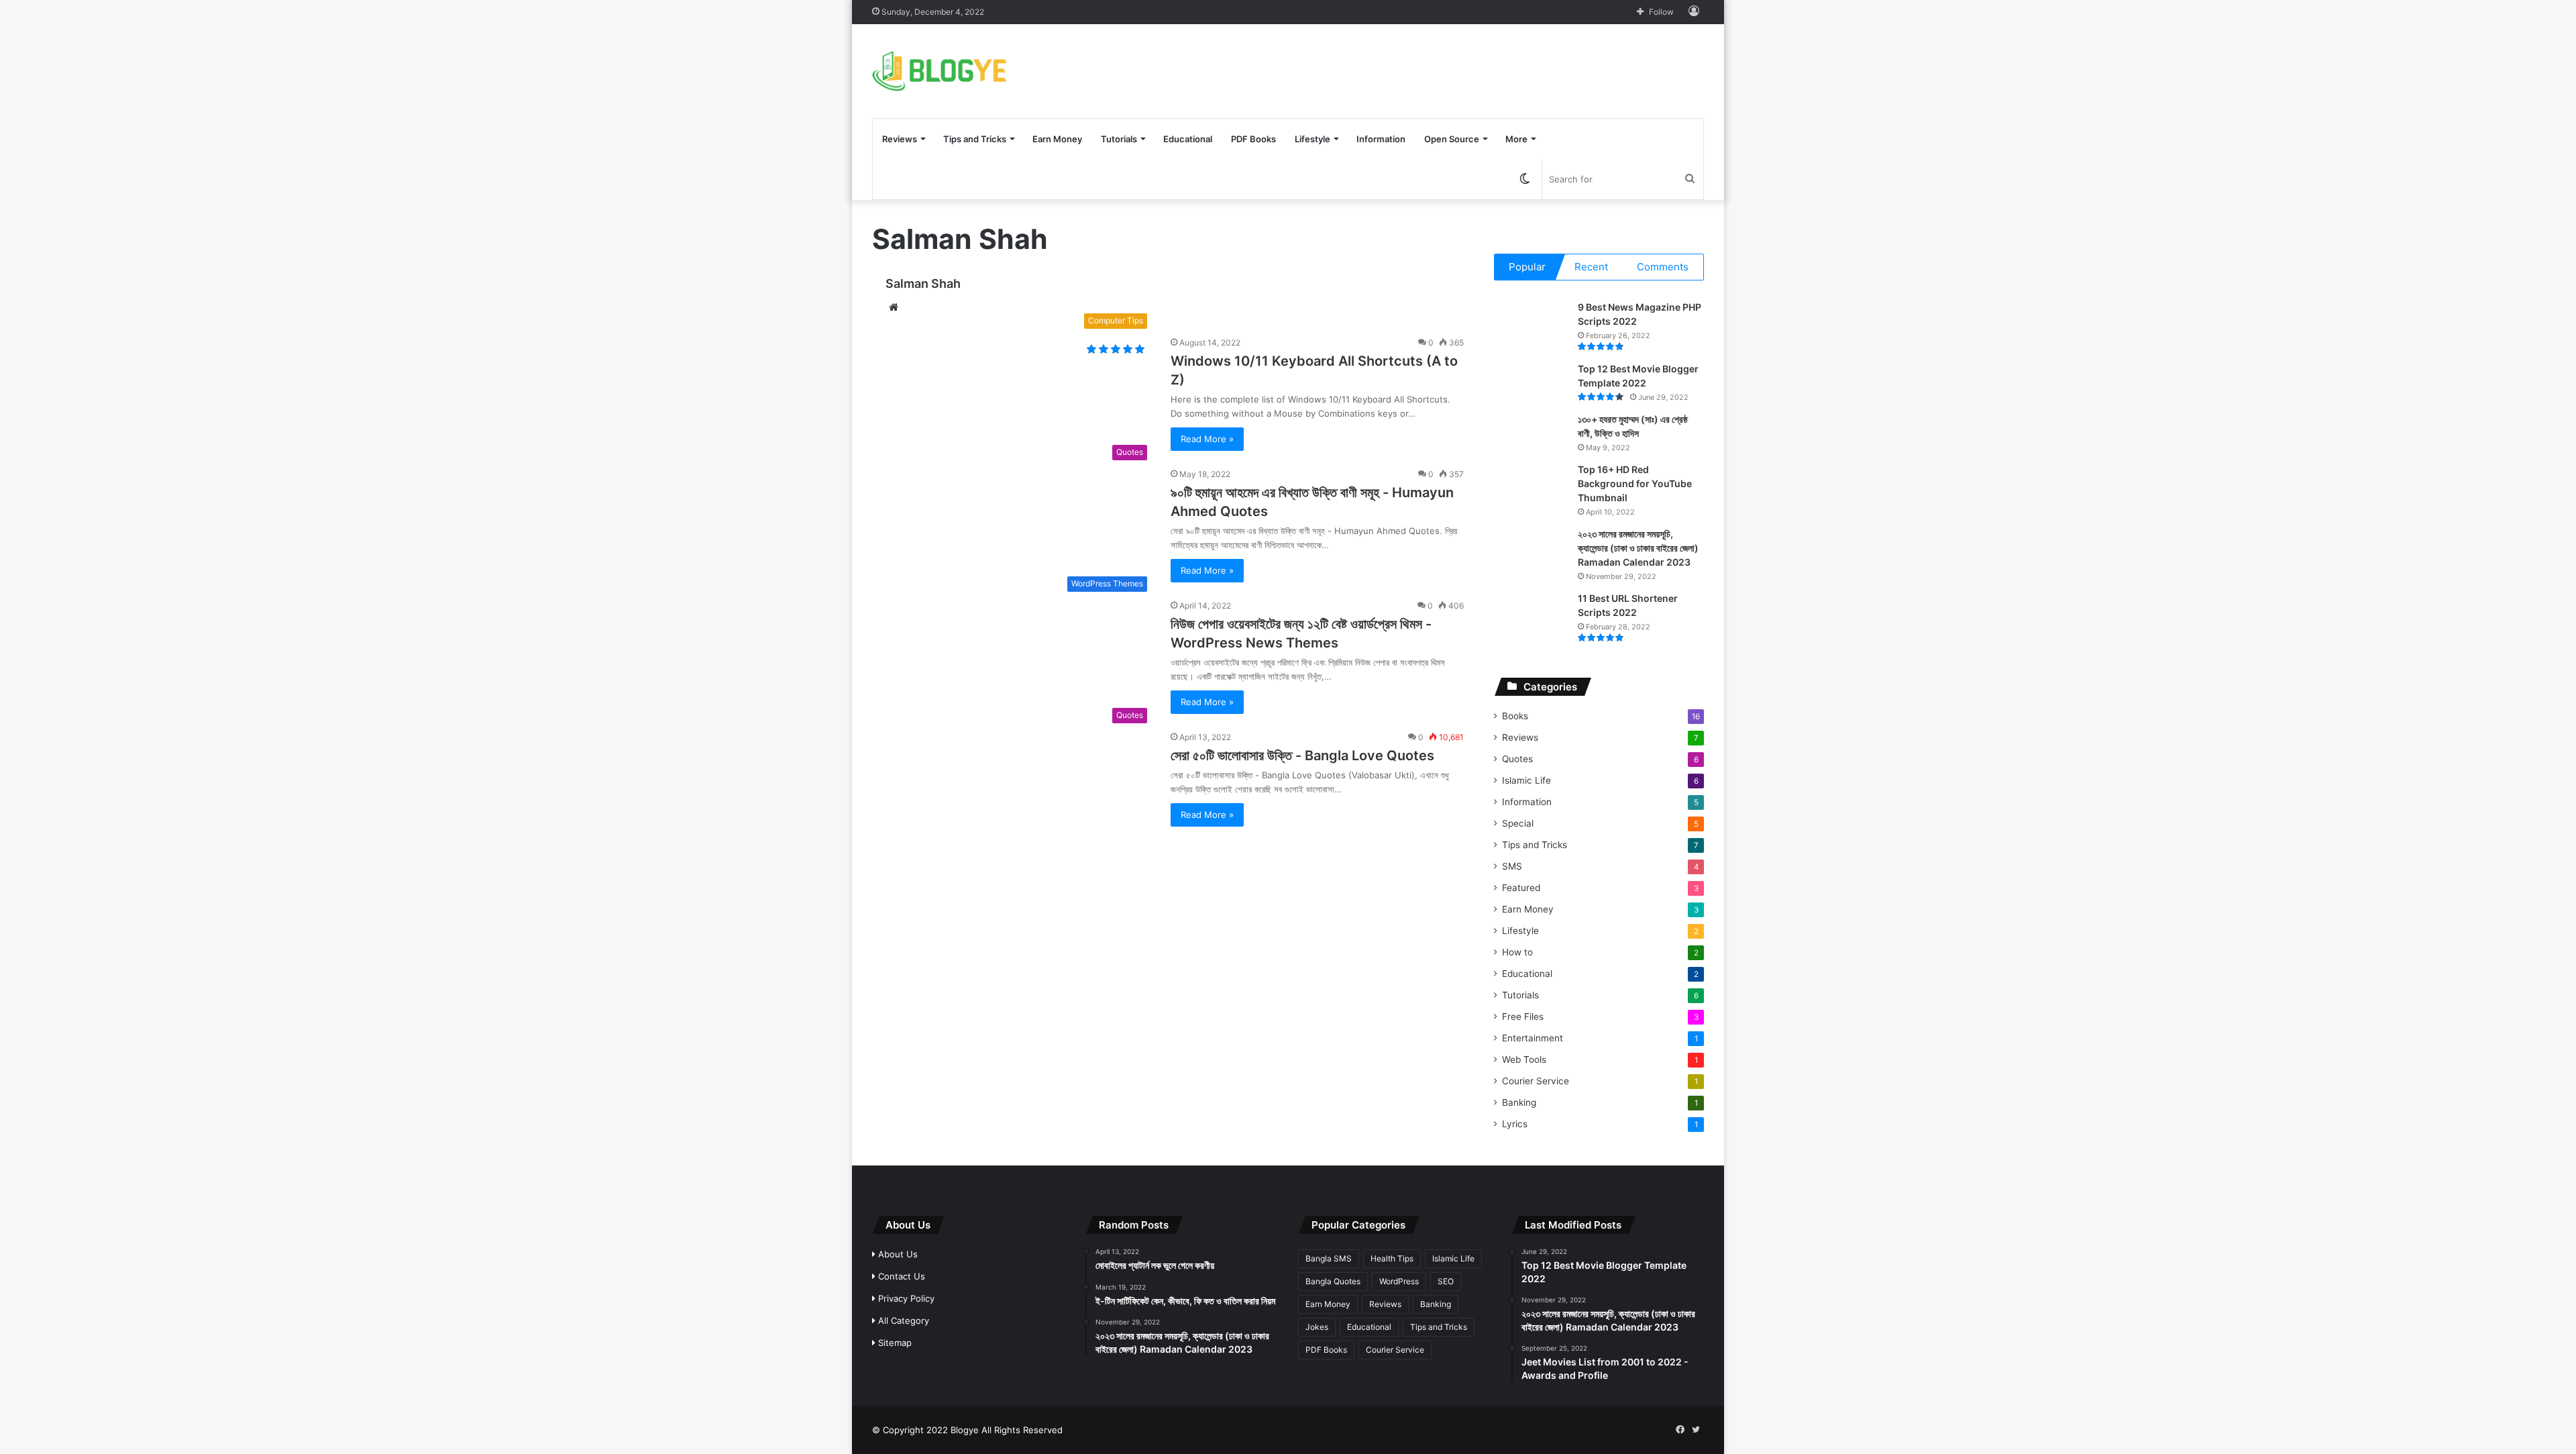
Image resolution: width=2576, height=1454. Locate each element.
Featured (1521, 888)
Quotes (1517, 759)
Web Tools (1524, 1059)
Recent (1591, 267)
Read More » (1207, 439)
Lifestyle (1312, 139)
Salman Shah (923, 283)
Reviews (900, 139)
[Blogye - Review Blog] (940, 71)
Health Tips (1392, 1258)
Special (1518, 823)
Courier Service (1536, 1081)
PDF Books (1253, 139)
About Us (897, 1254)
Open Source (1452, 139)
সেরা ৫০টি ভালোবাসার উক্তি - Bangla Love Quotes (1302, 756)
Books (1515, 716)
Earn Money (1057, 139)
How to (1517, 952)
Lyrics (1515, 1124)
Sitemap (894, 1343)
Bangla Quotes (1333, 1281)
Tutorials (1119, 139)
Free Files (1523, 1017)
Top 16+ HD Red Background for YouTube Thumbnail (1635, 483)
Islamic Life (1526, 780)
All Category (902, 1320)
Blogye (965, 1430)
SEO (1446, 1281)
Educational (1188, 139)
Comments (1663, 267)
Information (1381, 139)
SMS (1512, 866)
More (1516, 139)
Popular (1527, 267)
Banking (1519, 1102)
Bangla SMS (1329, 1258)
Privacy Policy (905, 1298)
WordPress (1399, 1281)
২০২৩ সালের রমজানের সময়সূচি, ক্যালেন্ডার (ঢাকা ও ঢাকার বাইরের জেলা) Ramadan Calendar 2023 (1638, 548)
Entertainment (1533, 1038)
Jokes (1317, 1327)
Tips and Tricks (975, 139)
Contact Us (900, 1276)
